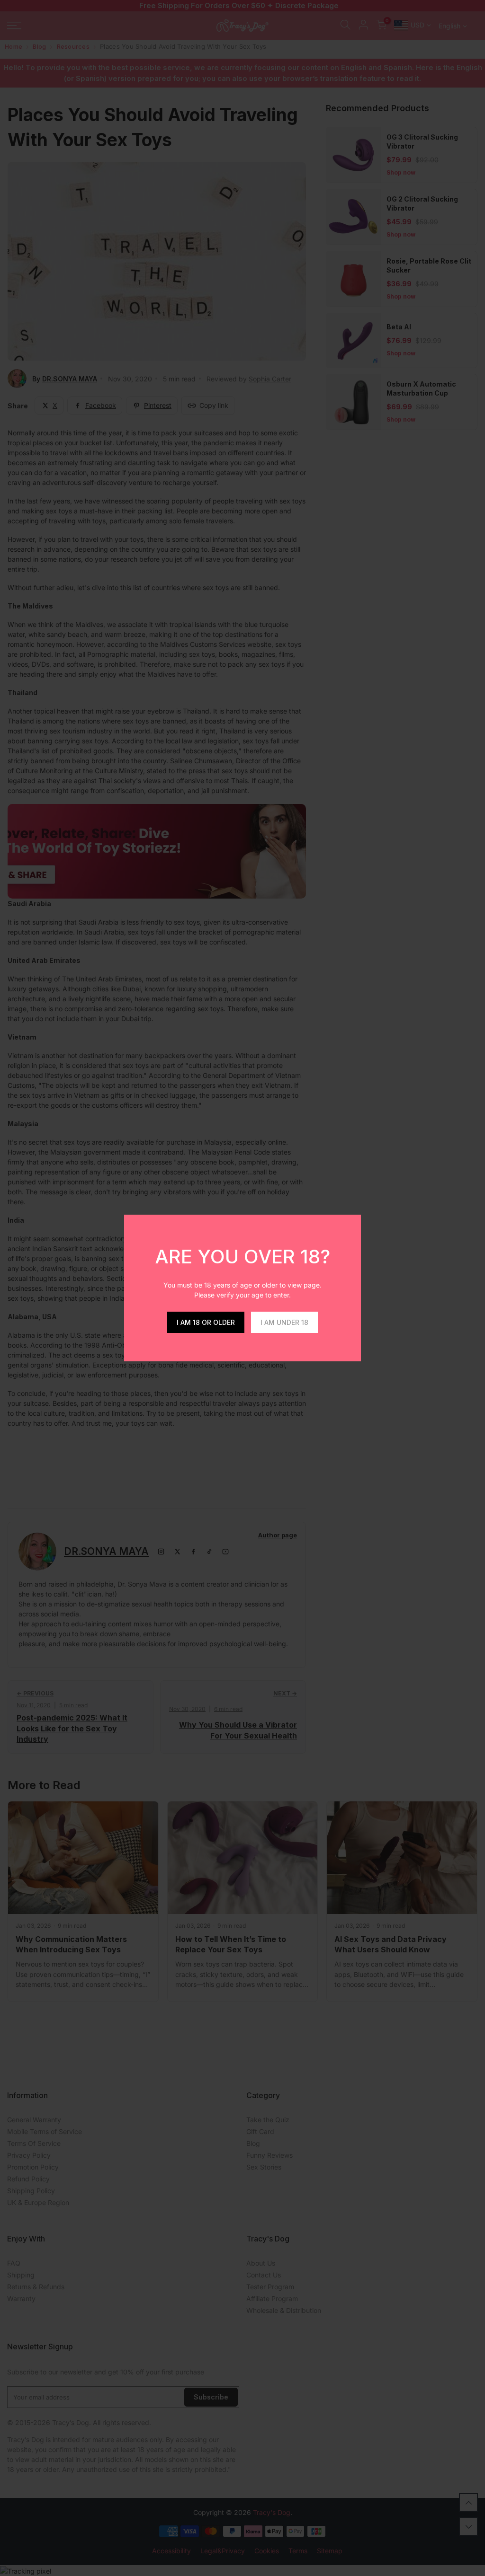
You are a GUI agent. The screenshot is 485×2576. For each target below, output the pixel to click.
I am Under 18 (284, 1322)
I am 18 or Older (206, 1322)
